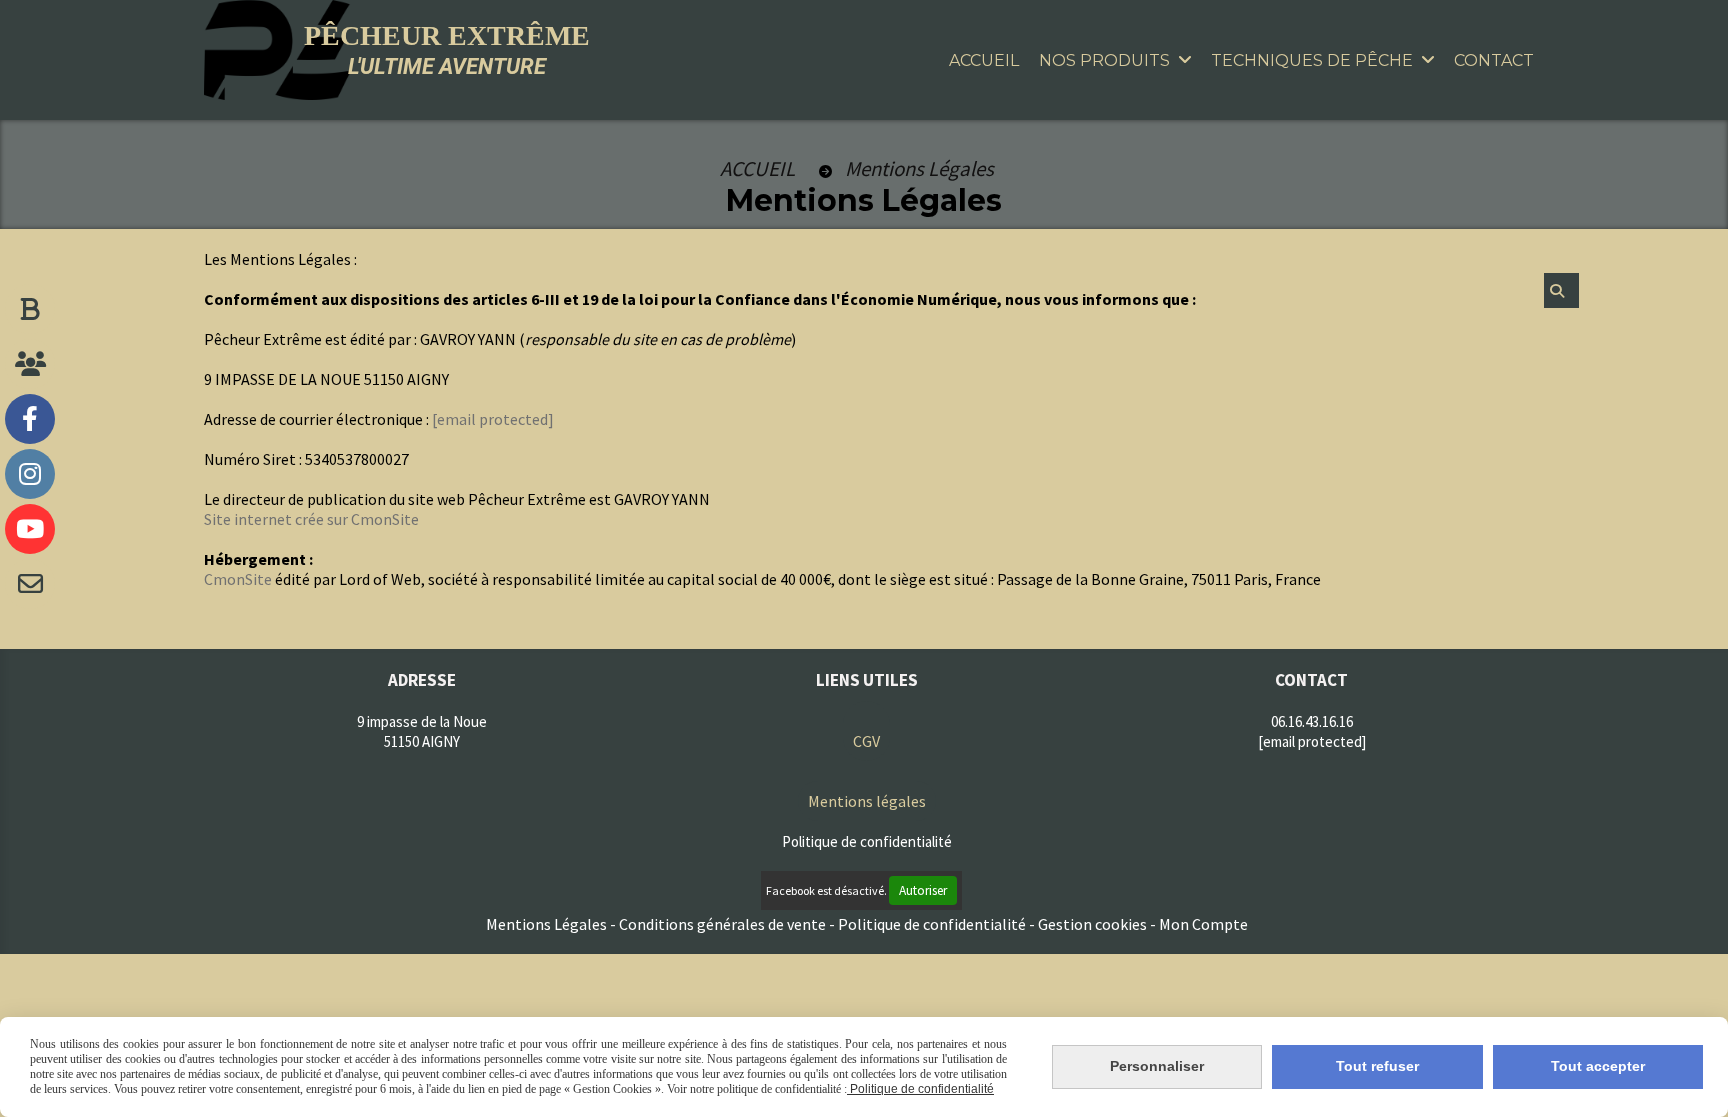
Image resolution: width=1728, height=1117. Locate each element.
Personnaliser (1157, 1066)
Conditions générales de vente (722, 924)
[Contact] (30, 584)
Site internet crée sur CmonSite (311, 519)
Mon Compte (1203, 924)
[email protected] (493, 419)
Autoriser (923, 890)
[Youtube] (30, 529)
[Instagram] (30, 474)
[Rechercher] (1561, 290)
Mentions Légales (546, 924)
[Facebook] (30, 419)
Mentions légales (867, 801)
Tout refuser (1377, 1066)
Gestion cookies (1094, 924)
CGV (866, 741)
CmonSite (238, 579)
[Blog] (30, 309)
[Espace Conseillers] (30, 364)
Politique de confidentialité (932, 924)
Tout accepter (1598, 1066)
